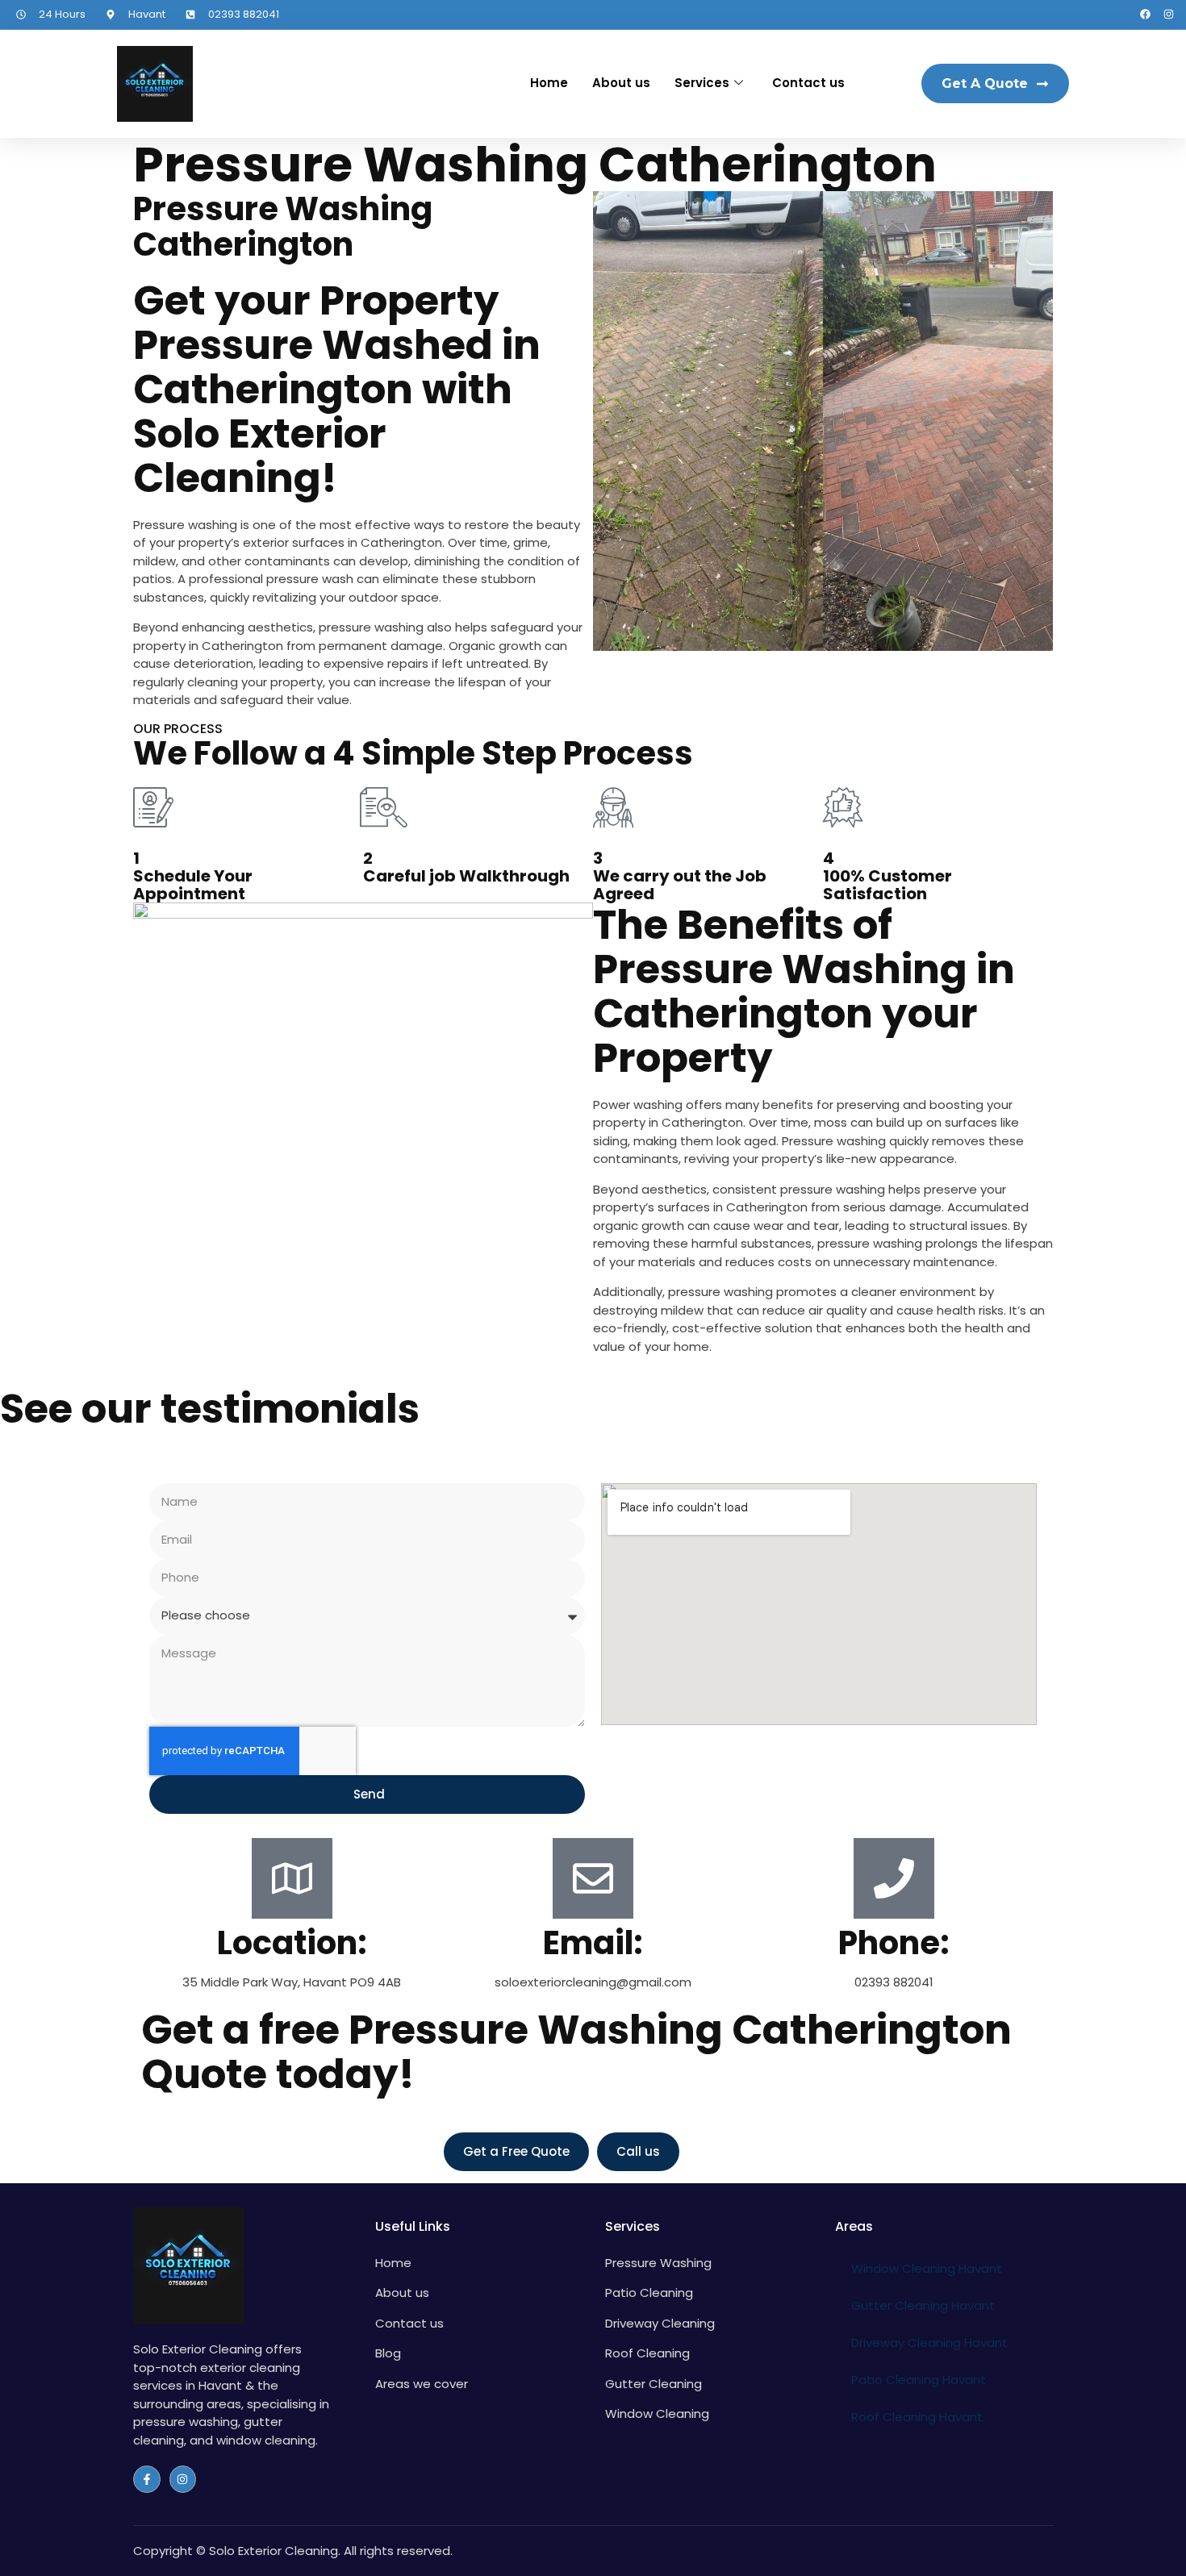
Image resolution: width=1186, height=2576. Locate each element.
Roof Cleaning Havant (917, 2417)
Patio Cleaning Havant (919, 2380)
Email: (593, 1943)
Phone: (894, 1943)
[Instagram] (1169, 14)
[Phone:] (894, 1878)
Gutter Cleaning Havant (923, 2305)
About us (621, 83)
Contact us (808, 83)
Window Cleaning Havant (927, 2268)
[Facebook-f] (147, 2479)
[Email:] (593, 1878)
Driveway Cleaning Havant (929, 2343)
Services (702, 83)
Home (549, 83)
